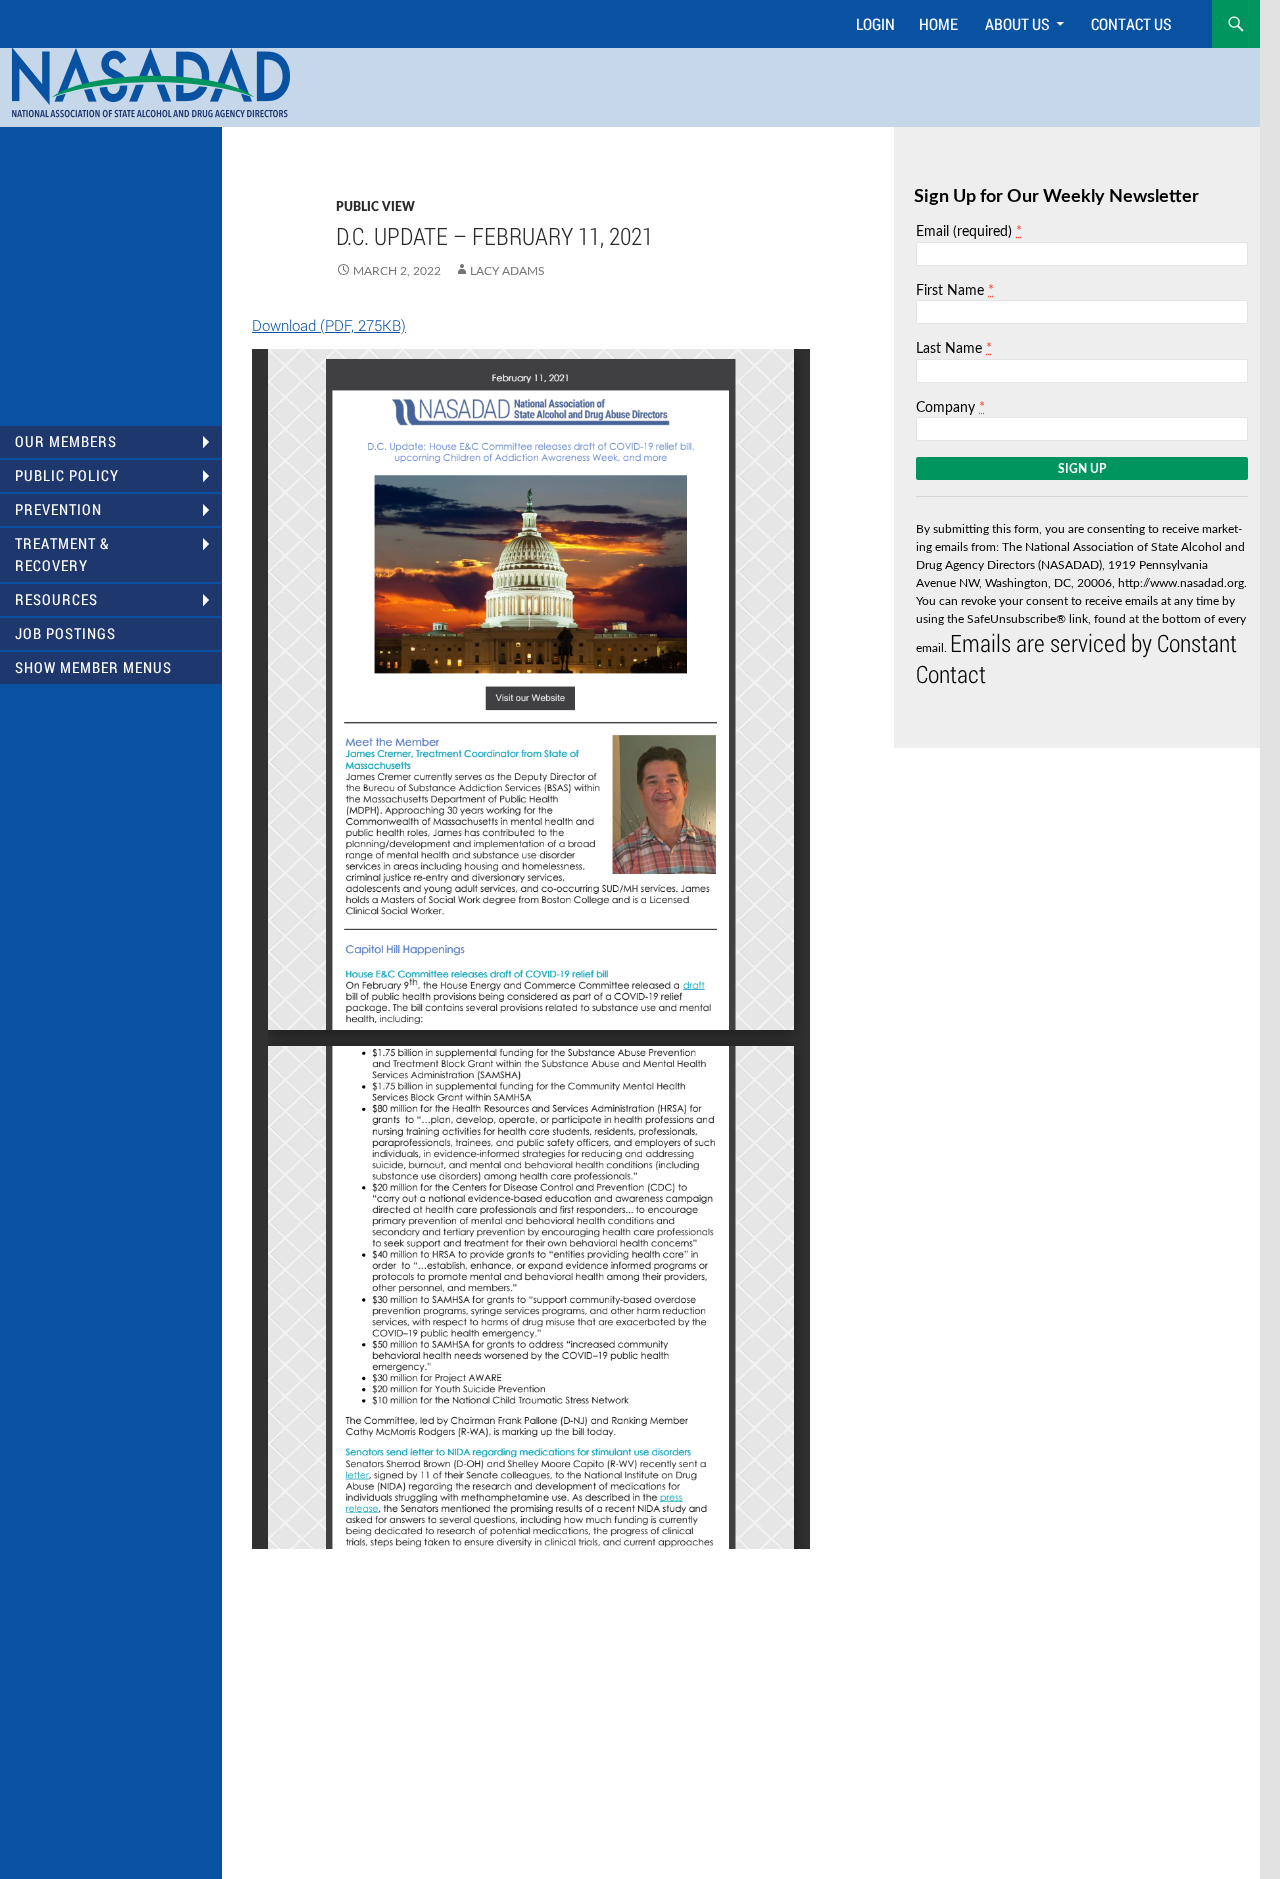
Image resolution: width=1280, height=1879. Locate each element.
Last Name (954, 348)
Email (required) (969, 231)
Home (938, 23)
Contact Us (1131, 23)
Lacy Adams (507, 271)
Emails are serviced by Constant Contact (1076, 658)
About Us (1017, 23)
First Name (955, 290)
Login (875, 23)
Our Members (66, 441)
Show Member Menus (93, 667)
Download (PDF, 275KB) (329, 325)
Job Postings (65, 633)
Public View (375, 207)
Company (950, 407)
